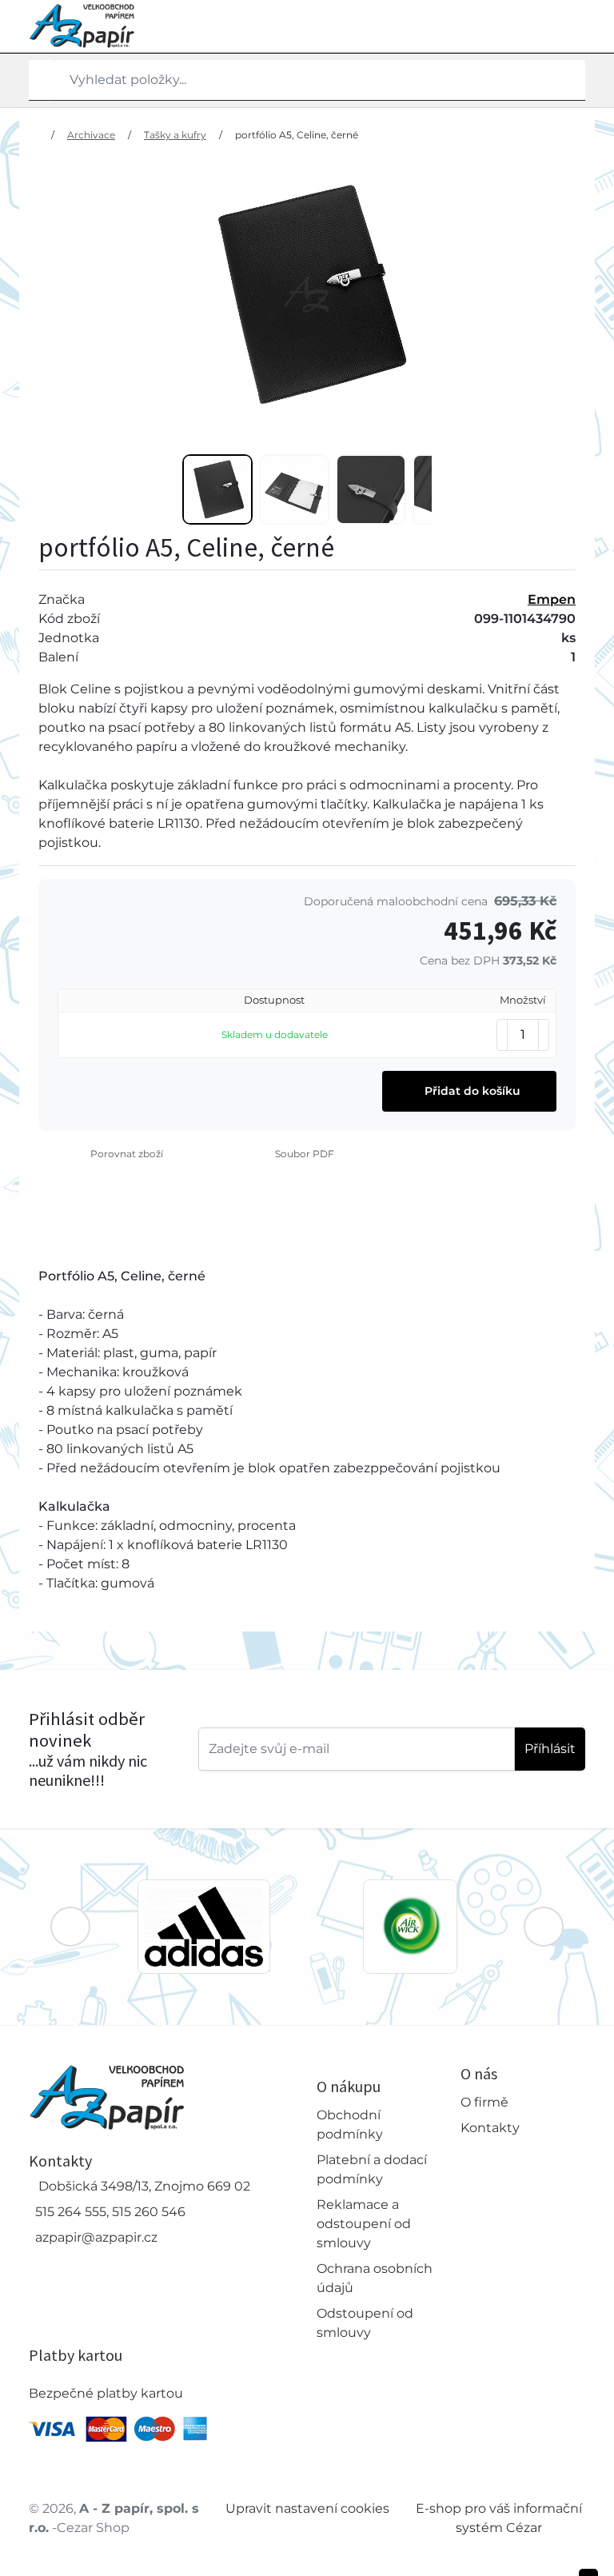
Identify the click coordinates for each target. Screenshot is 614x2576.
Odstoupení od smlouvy (365, 2323)
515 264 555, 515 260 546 (110, 2212)
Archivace (91, 135)
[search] (42, 80)
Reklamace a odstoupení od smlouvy (364, 2224)
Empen (552, 599)
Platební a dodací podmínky (372, 2169)
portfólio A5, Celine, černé (297, 135)
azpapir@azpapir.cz (96, 2237)
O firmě (484, 2102)
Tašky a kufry (175, 135)
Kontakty (490, 2128)
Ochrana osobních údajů (375, 2278)
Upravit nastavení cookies (307, 2508)
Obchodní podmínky (350, 2125)
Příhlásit (550, 1749)
